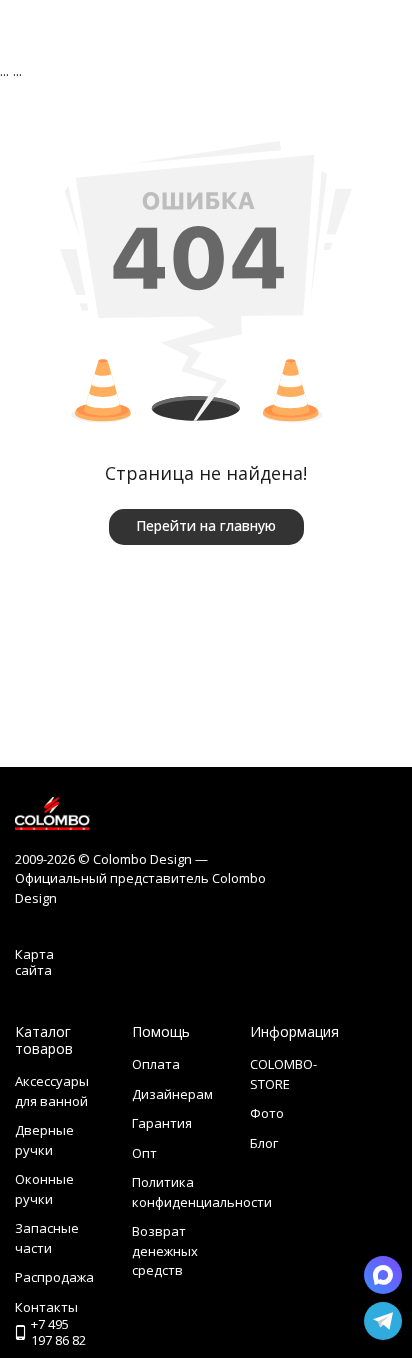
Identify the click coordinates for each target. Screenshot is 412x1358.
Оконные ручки (44, 1189)
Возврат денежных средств (165, 1250)
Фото (267, 1113)
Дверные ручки (44, 1140)
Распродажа (54, 1277)
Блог (264, 1143)
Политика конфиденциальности (202, 1192)
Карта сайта (34, 962)
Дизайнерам (172, 1094)
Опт (144, 1153)
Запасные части (47, 1238)
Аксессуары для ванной (52, 1091)
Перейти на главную (206, 525)
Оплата (156, 1064)
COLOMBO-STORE (283, 1074)
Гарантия (162, 1123)
